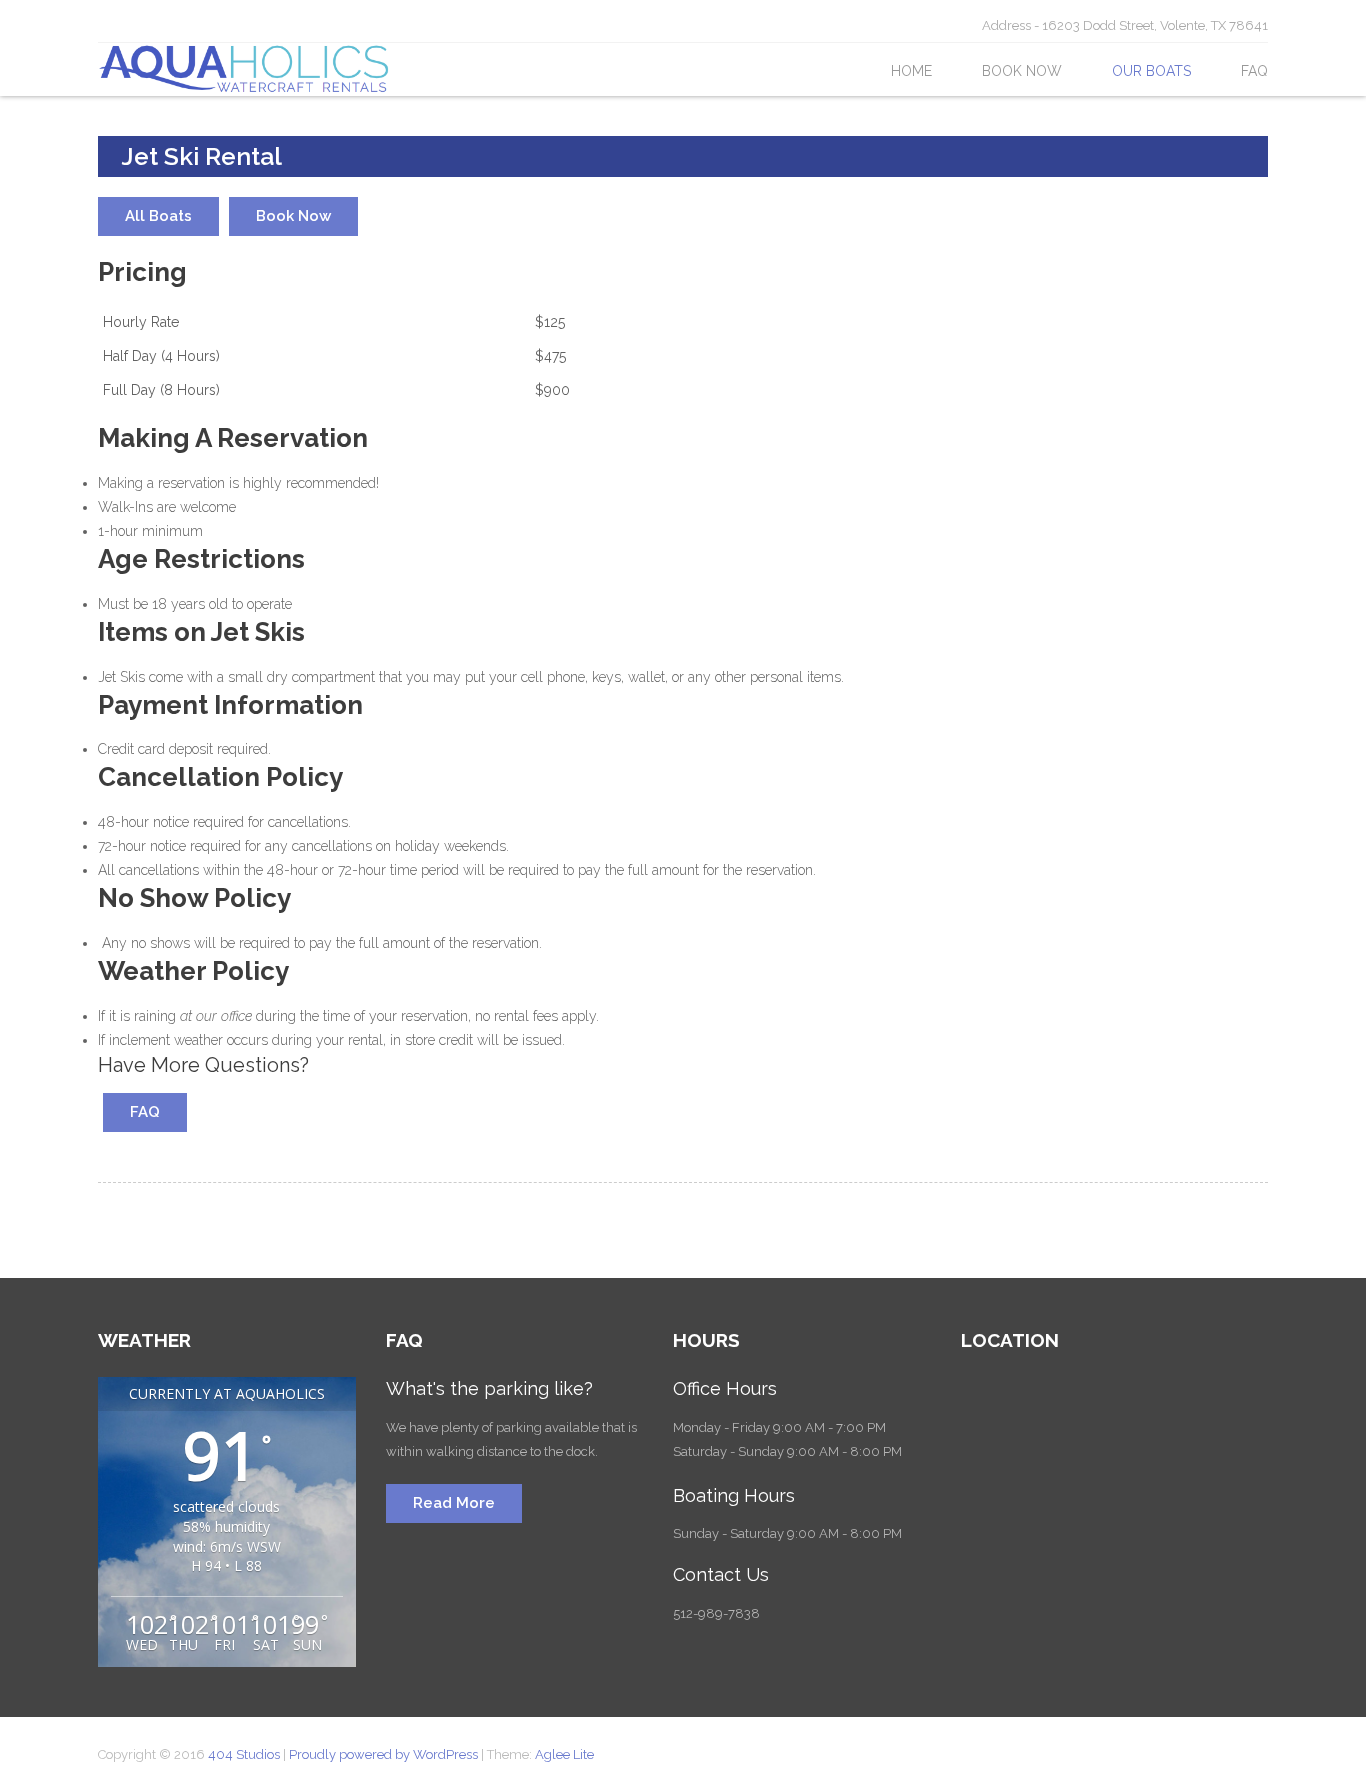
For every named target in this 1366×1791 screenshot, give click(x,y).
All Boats (158, 216)
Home (911, 71)
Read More (454, 1503)
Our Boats (1151, 71)
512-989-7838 (716, 1613)
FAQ (1254, 71)
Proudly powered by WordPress (383, 1754)
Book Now (1022, 71)
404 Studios (245, 1754)
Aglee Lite (564, 1754)
